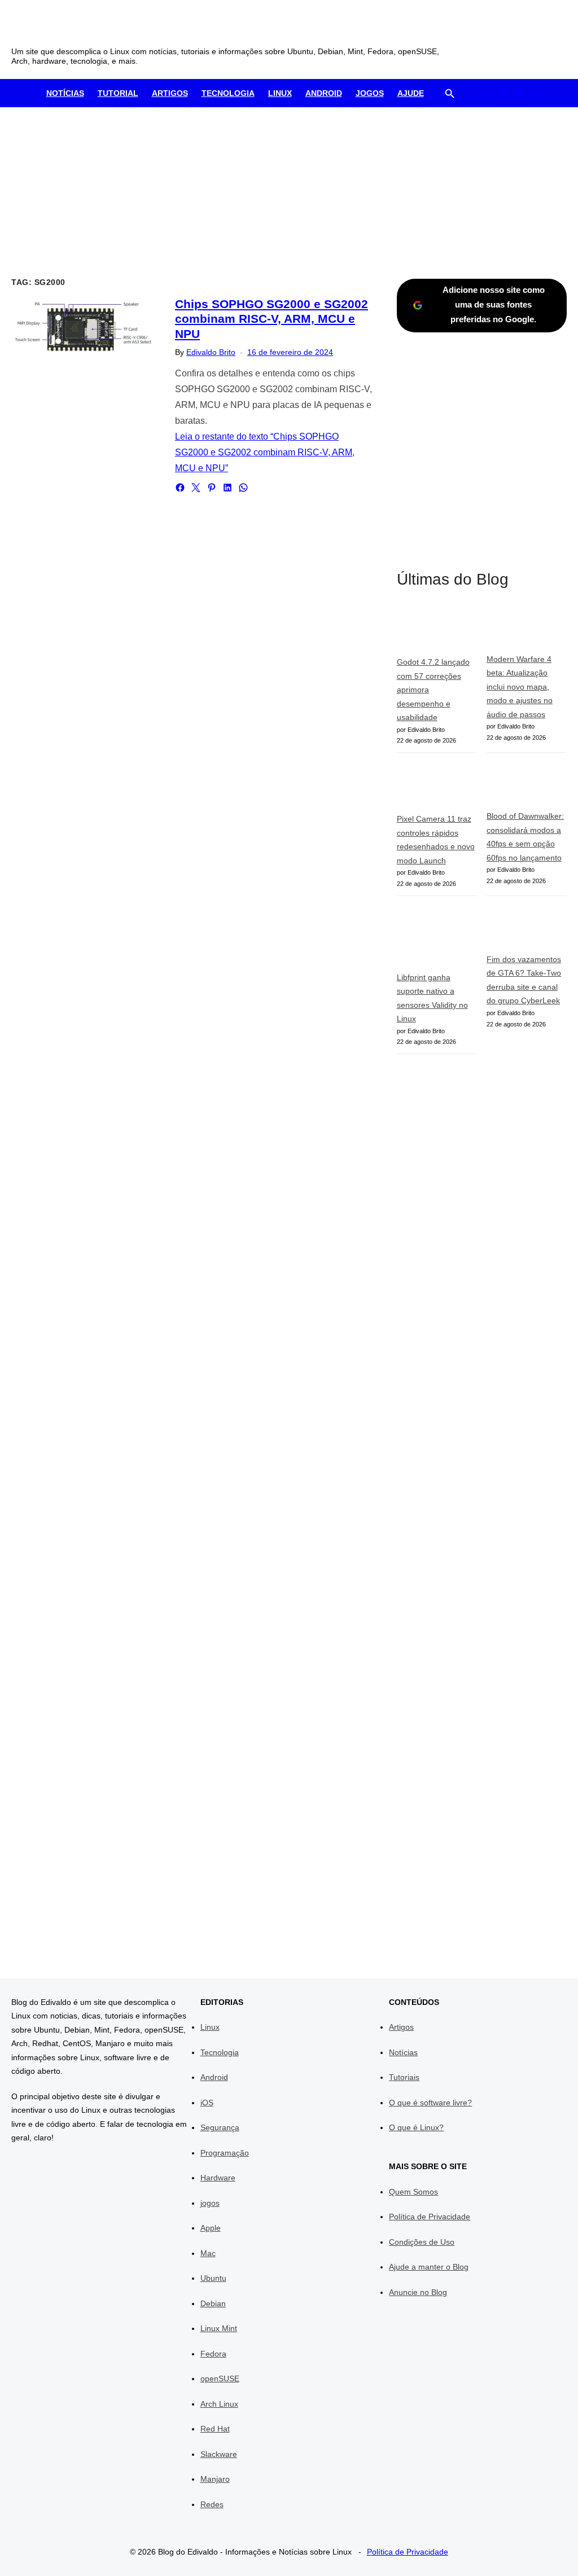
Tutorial (118, 93)
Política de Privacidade (430, 2217)
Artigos (170, 93)
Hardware (218, 2178)
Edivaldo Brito (211, 352)
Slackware (219, 2454)
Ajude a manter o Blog (429, 2267)
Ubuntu (213, 2278)
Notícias (65, 93)
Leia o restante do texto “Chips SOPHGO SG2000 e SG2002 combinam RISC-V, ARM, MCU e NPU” (265, 452)
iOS (207, 2103)
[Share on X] (196, 488)
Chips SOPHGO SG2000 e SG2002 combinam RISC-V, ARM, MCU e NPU (272, 319)
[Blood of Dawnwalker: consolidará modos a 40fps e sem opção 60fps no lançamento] (527, 786)
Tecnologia (228, 93)
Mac (208, 2253)
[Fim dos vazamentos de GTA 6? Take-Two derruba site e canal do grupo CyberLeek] (527, 929)
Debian (213, 2303)
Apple (211, 2228)
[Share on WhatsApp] (243, 488)
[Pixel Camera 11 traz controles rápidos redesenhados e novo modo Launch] (437, 787)
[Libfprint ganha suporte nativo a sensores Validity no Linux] (437, 938)
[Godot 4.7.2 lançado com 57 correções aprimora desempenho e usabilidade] (437, 631)
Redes (212, 2504)
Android (324, 93)
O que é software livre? (430, 2103)
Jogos (370, 93)
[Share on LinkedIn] (227, 488)
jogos (210, 2203)
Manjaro (215, 2479)
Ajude (411, 93)
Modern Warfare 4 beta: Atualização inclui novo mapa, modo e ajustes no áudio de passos (520, 687)
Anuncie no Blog (418, 2292)
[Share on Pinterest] (212, 488)
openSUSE (220, 2378)
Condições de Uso (422, 2242)
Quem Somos (413, 2192)
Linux (280, 93)
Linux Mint (219, 2328)
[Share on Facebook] (180, 488)
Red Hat (215, 2429)
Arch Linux (219, 2404)
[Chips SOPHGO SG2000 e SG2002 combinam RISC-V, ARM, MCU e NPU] (85, 325)
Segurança (220, 2127)
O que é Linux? (416, 2127)
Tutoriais (404, 2077)
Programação (225, 2153)
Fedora (213, 2354)
